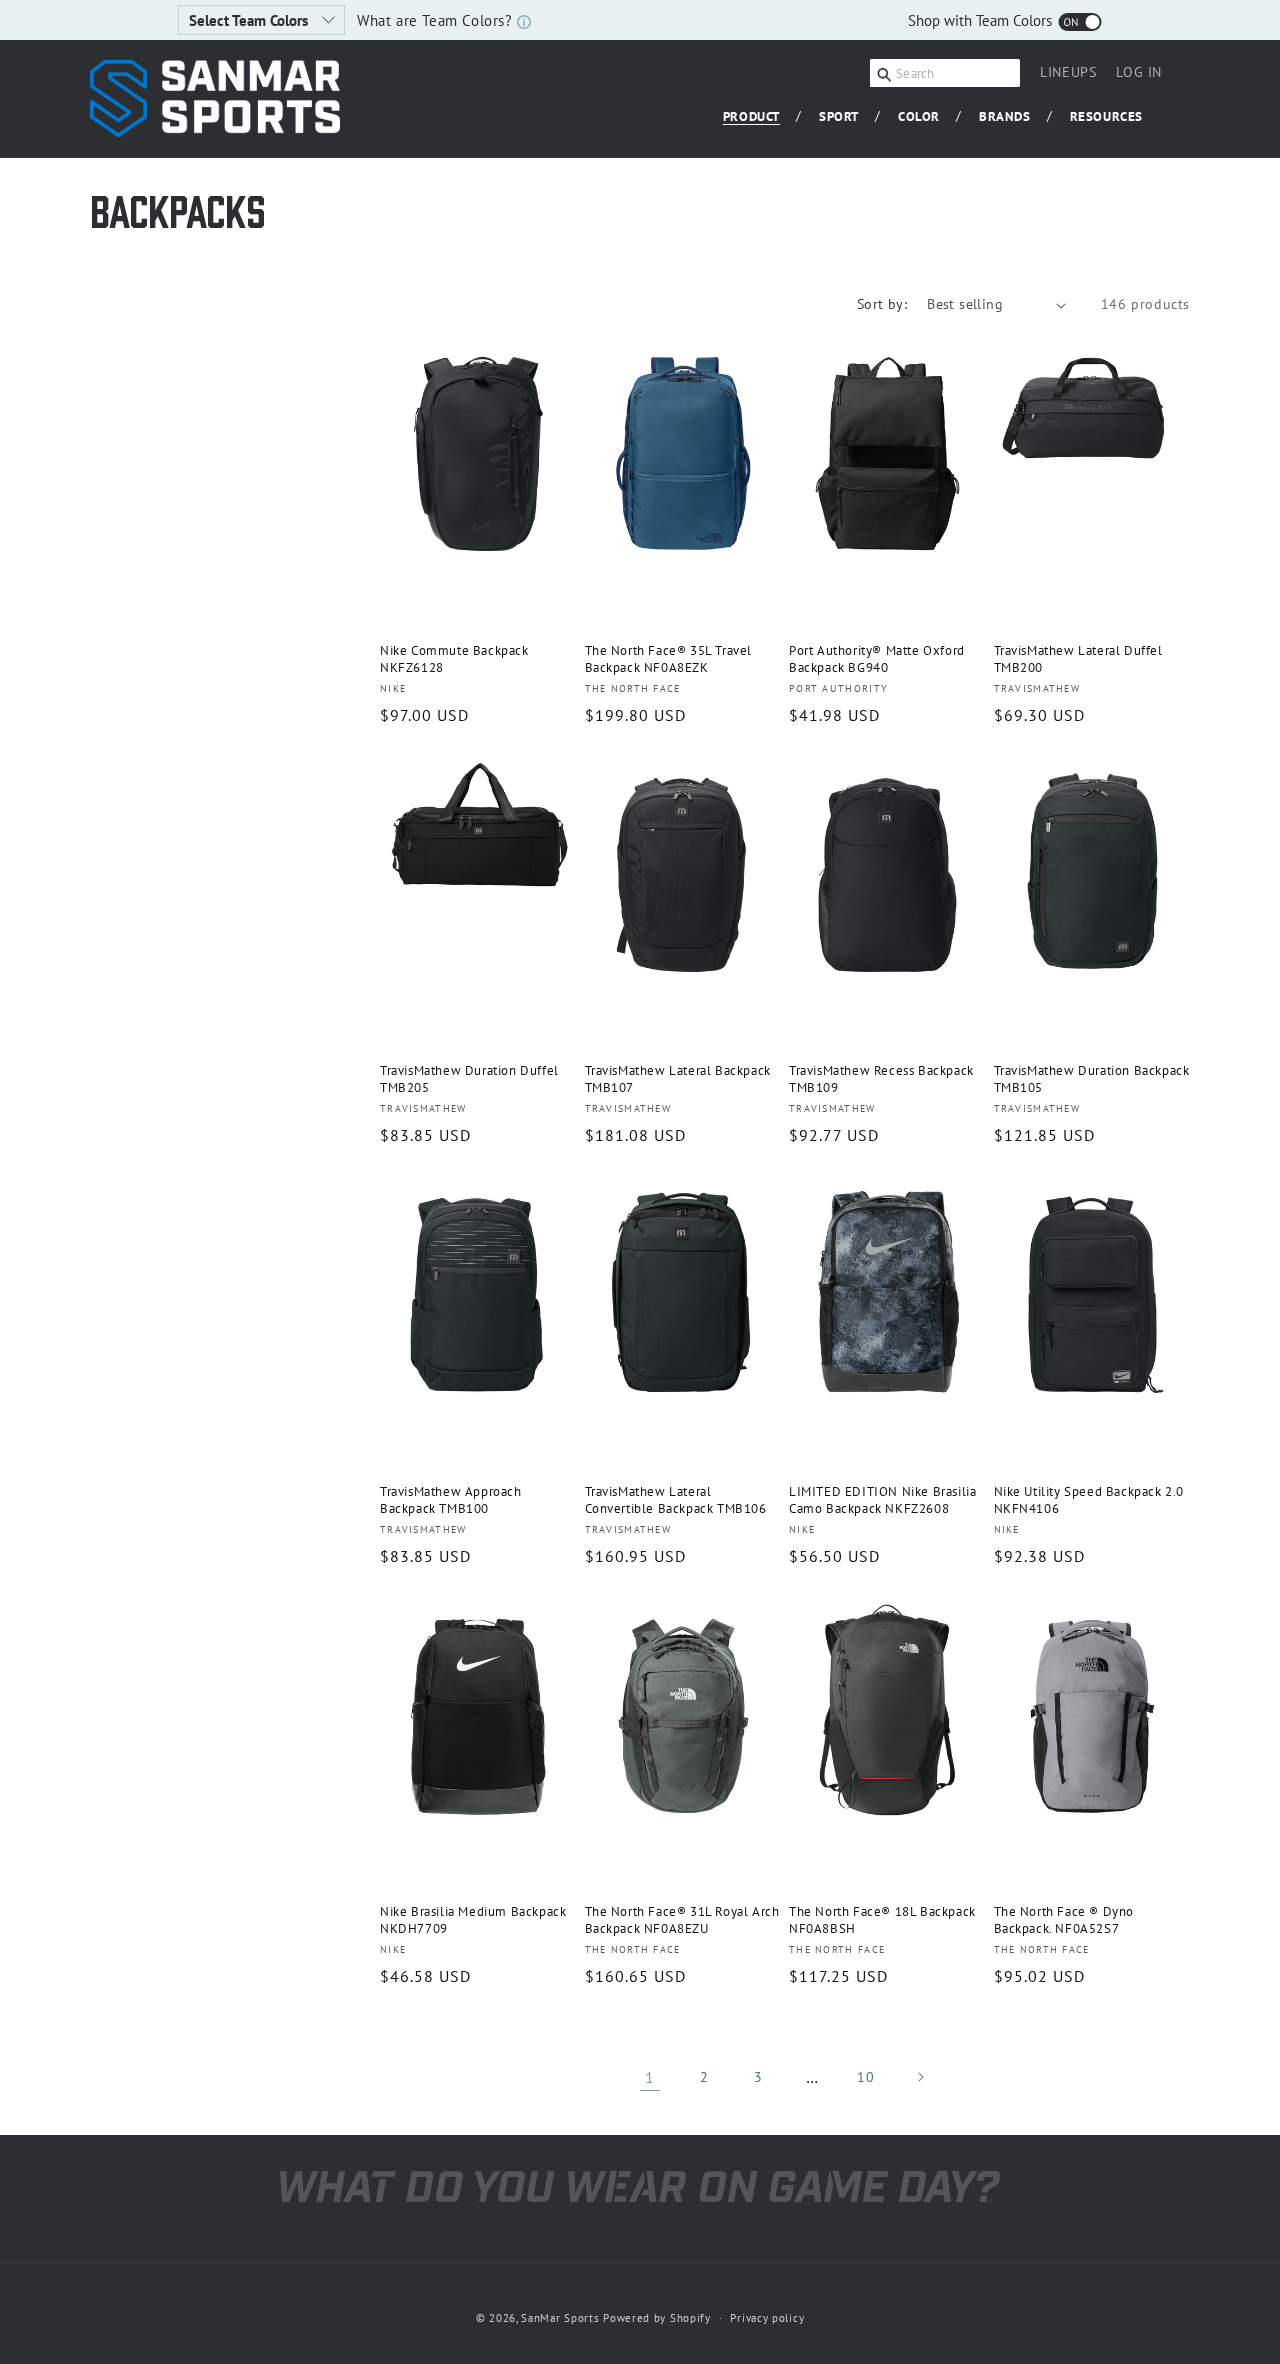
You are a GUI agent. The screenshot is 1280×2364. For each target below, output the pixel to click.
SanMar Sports (560, 2318)
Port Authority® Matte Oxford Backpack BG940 (877, 659)
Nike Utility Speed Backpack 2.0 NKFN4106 (1089, 1500)
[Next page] (920, 2077)
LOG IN (1139, 75)
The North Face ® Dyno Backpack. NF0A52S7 (1064, 1920)
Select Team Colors (250, 20)
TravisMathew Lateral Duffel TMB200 (1078, 659)
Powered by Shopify (657, 2318)
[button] (759, 117)
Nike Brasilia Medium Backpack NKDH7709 (473, 1920)
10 (865, 2077)
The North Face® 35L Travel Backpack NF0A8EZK (669, 659)
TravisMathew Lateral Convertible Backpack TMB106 (676, 1500)
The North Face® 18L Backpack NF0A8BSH (882, 1920)
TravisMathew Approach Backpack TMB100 (451, 1500)
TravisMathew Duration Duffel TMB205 (469, 1079)
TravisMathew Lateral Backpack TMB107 (678, 1079)
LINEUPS (1068, 72)
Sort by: (882, 304)
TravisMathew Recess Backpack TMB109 (881, 1079)
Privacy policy (767, 2318)
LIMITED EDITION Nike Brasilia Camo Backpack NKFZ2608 (882, 1500)
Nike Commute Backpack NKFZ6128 (454, 659)
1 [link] (650, 2077)
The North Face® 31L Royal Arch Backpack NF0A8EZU (682, 1920)
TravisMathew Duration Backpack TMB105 (1092, 1079)
